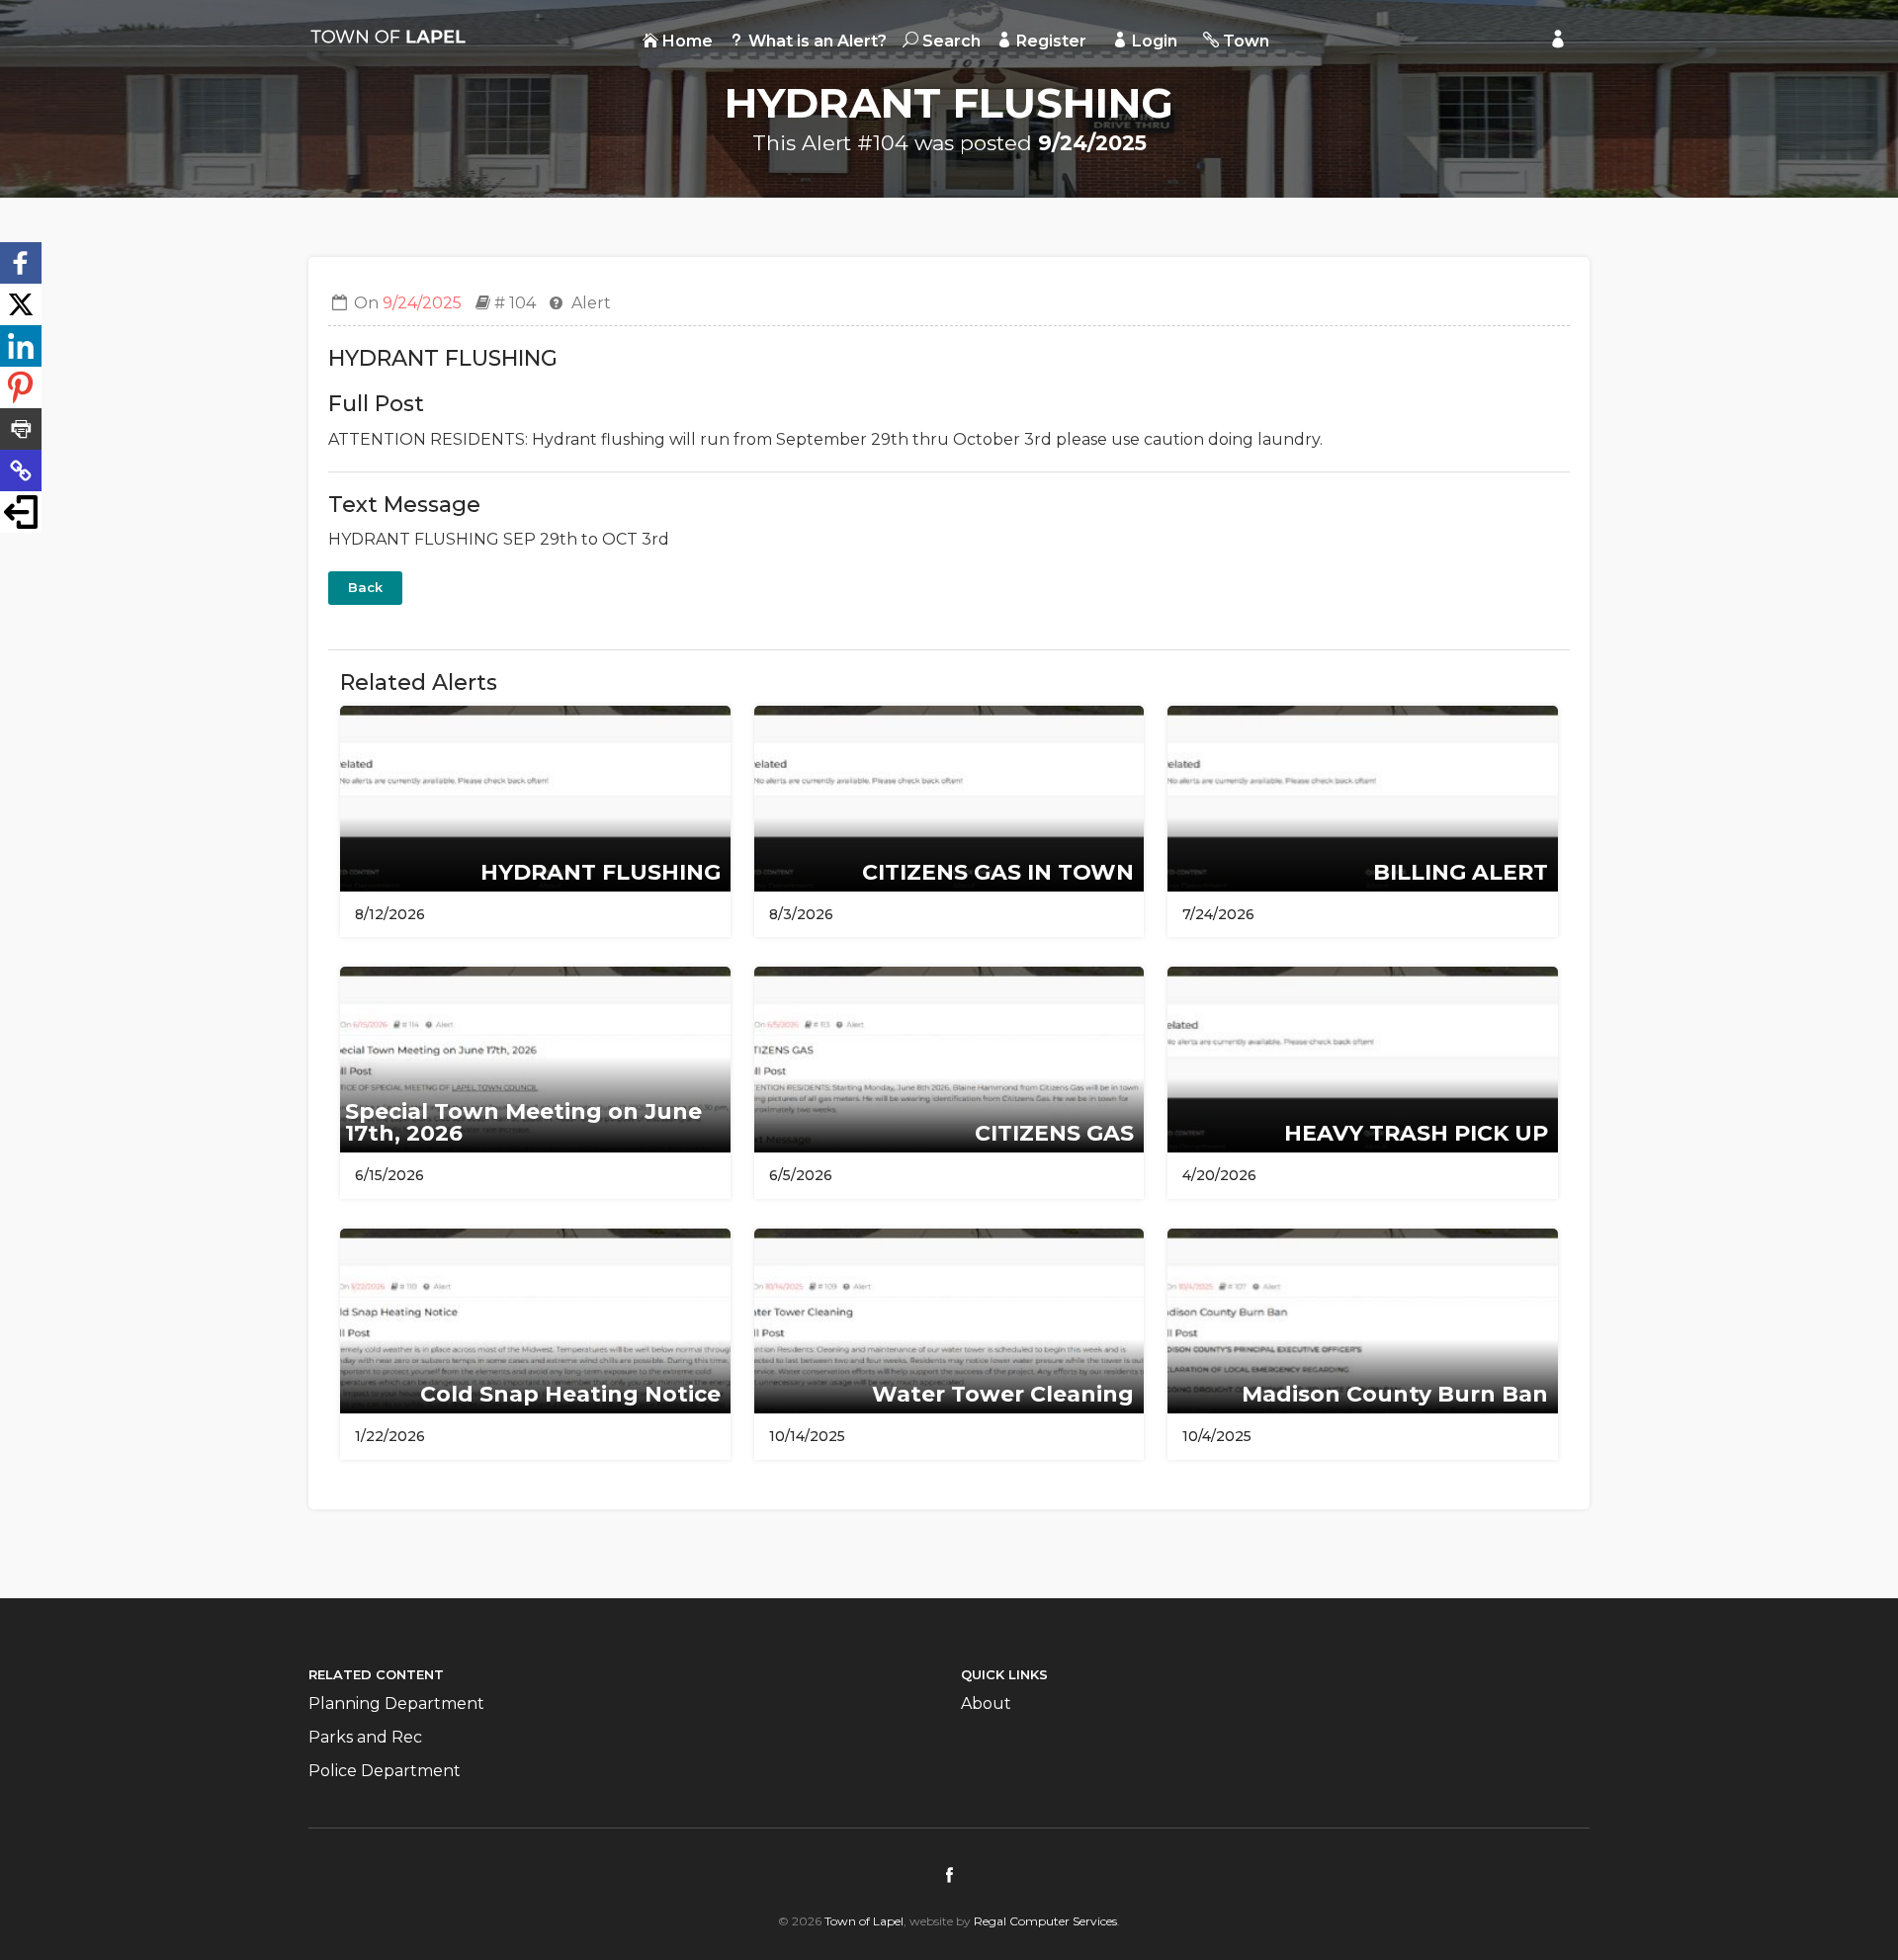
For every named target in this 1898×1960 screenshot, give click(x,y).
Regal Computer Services (1045, 1921)
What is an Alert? (816, 41)
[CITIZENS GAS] (949, 1058)
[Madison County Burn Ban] (1363, 1320)
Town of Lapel (864, 1921)
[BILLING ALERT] (1363, 797)
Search (949, 41)
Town (1244, 41)
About (986, 1704)
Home (686, 41)
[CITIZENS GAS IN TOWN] (949, 797)
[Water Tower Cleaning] (949, 1320)
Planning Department (396, 1704)
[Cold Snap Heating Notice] (535, 1320)
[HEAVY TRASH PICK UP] (1363, 1058)
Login (1153, 41)
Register (1049, 41)
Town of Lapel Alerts (388, 37)
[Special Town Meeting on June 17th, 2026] (535, 1058)
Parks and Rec (365, 1737)
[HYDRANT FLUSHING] (535, 797)
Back (365, 587)
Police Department (385, 1771)
